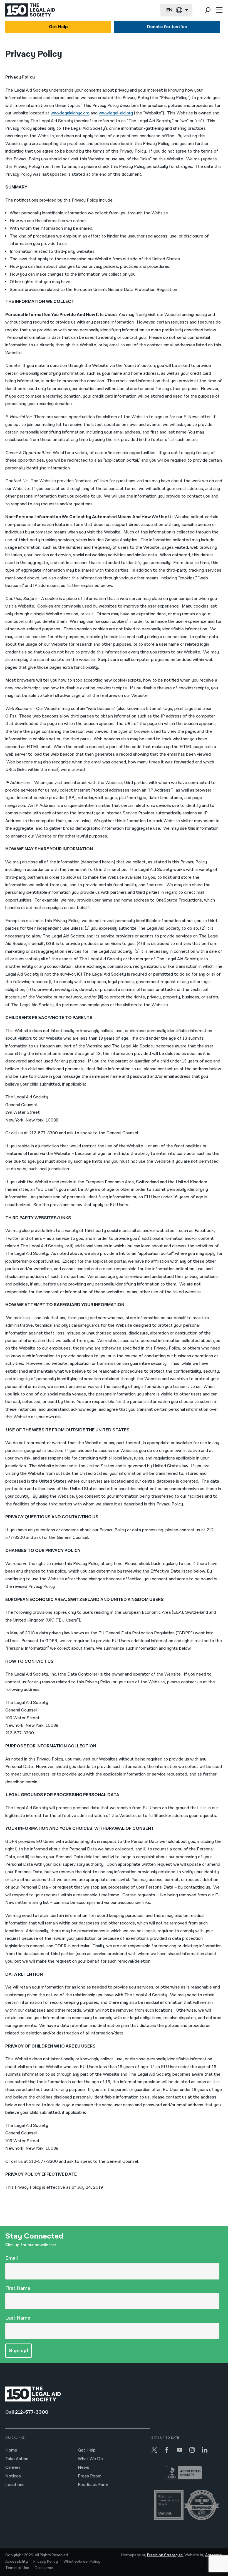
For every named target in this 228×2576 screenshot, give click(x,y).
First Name (18, 2288)
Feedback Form (93, 2485)
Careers (13, 2468)
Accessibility (17, 2562)
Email (12, 2258)
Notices (13, 2476)
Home (11, 2450)
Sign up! (18, 2351)
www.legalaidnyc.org (70, 113)
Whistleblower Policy (82, 2562)
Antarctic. (214, 2555)
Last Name (18, 2318)
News (84, 2468)
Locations (15, 2485)
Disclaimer (44, 2568)
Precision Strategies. (165, 2555)
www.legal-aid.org (116, 113)
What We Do (90, 2459)
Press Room (90, 2476)
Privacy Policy (46, 2562)
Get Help (58, 27)
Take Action (17, 2459)
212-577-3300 (32, 2412)
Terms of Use (17, 2568)
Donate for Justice (167, 27)
